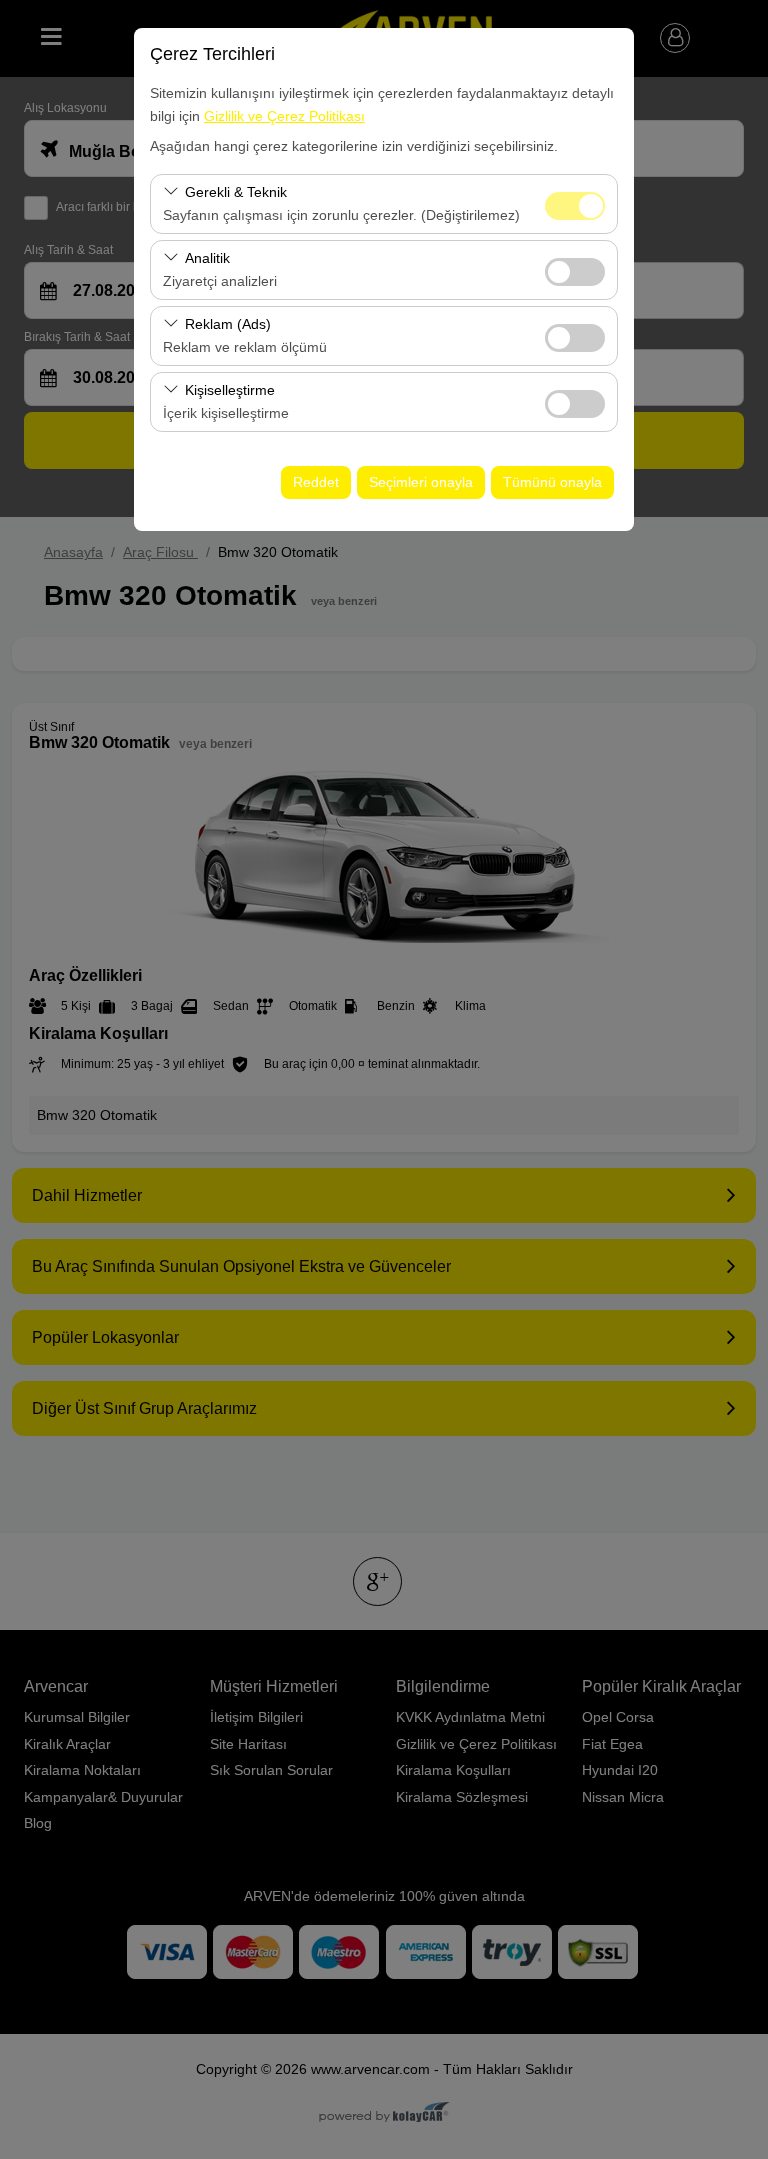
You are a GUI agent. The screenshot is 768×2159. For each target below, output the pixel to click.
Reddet (316, 482)
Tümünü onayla (552, 482)
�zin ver (575, 272)
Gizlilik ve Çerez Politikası (284, 116)
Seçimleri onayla (421, 482)
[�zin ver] (575, 269)
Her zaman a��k (575, 206)
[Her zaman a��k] (575, 203)
